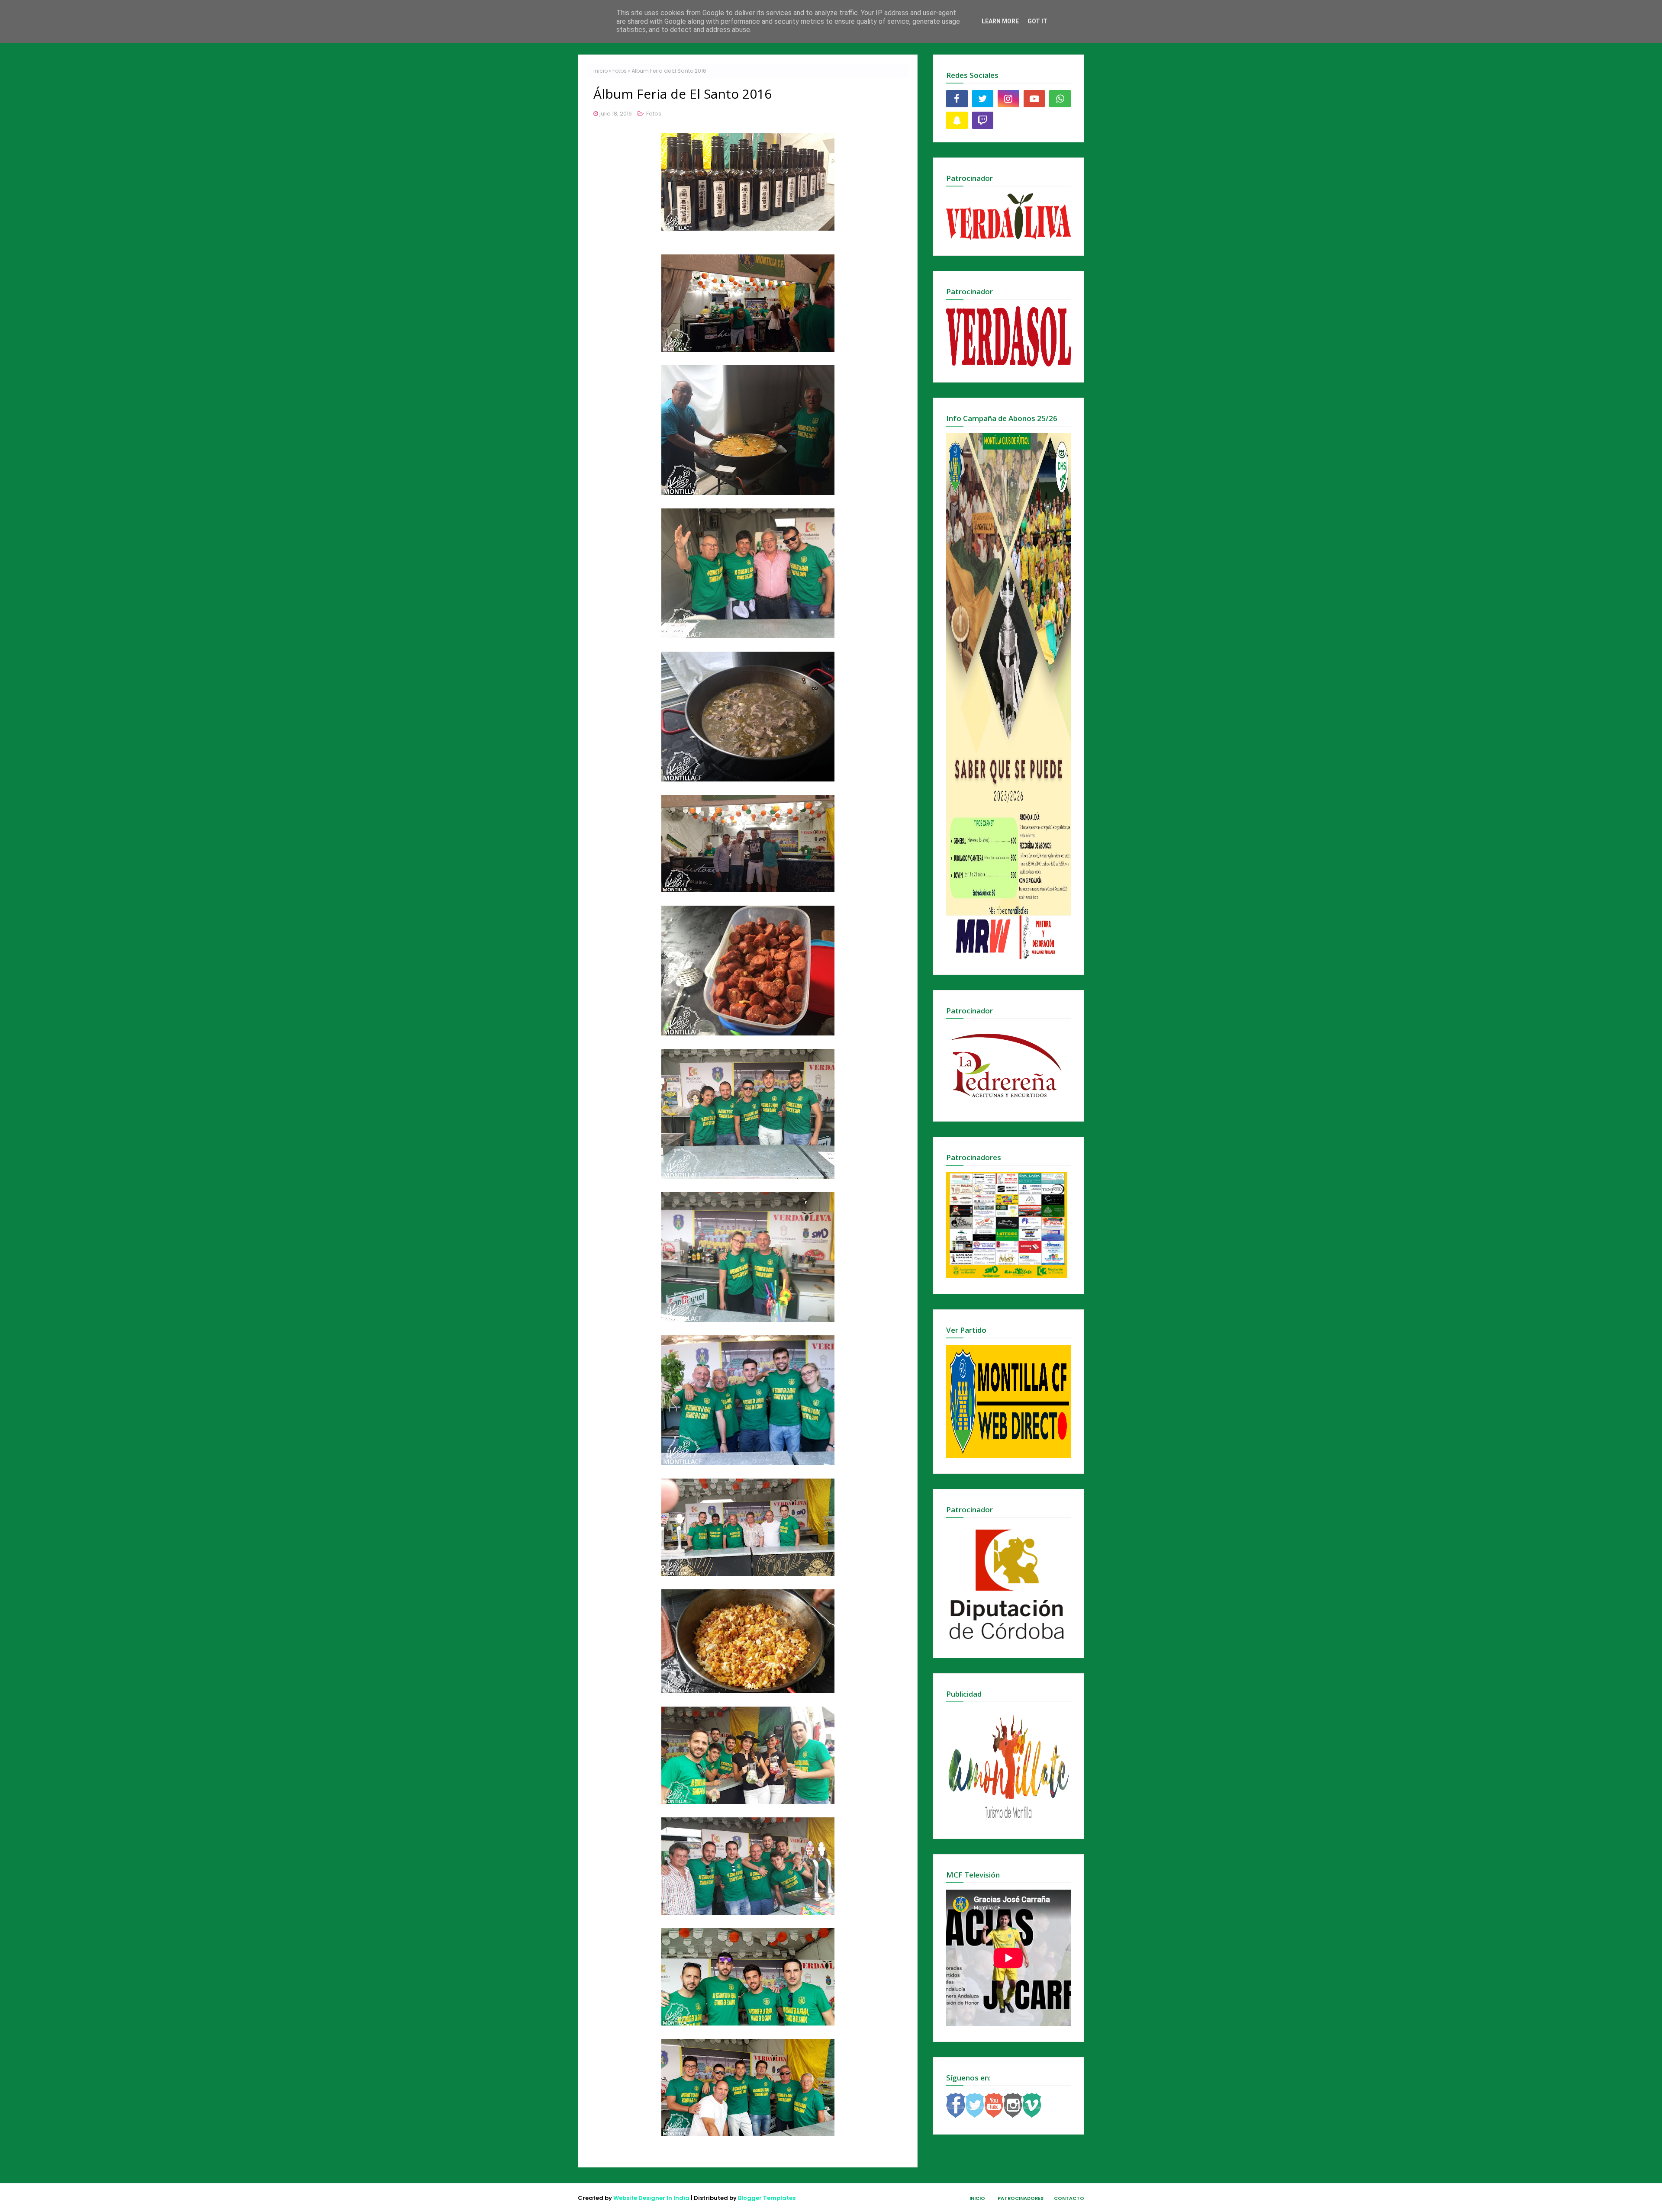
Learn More (1000, 21)
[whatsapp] (1060, 99)
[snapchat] (957, 120)
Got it (1037, 21)
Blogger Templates (767, 2198)
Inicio (601, 71)
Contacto (1069, 2198)
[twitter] (983, 99)
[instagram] (1008, 99)
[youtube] (1034, 99)
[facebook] (957, 99)
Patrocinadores (1021, 2198)
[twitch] (983, 120)
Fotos (620, 71)
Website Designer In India (651, 2198)
